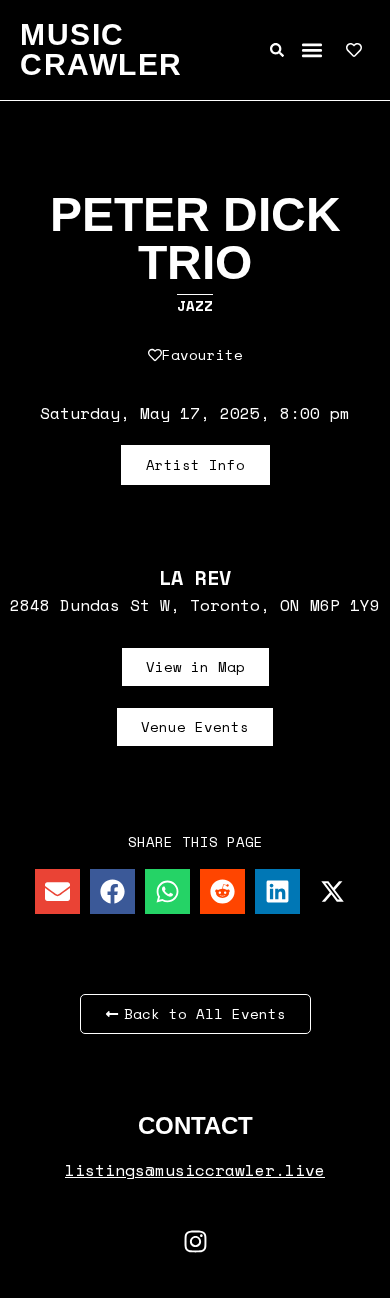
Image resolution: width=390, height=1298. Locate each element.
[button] (311, 50)
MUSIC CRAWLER (101, 49)
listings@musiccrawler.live (195, 1170)
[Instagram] (195, 1241)
